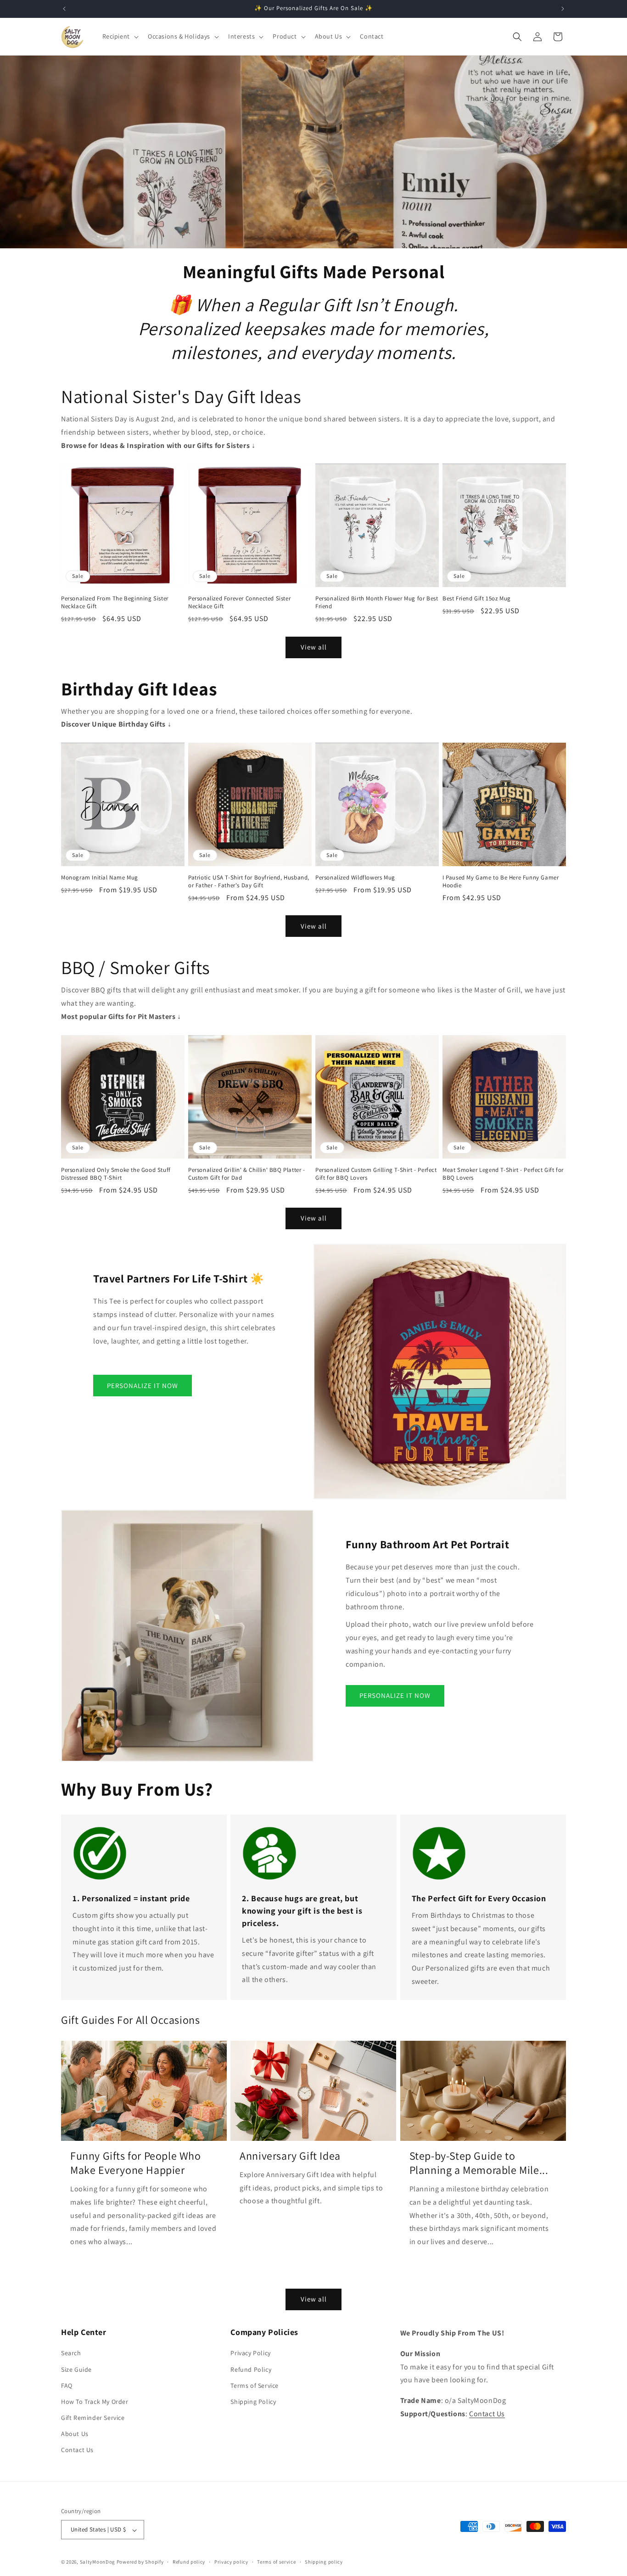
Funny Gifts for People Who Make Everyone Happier (136, 2163)
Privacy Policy (250, 2353)
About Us (75, 2434)
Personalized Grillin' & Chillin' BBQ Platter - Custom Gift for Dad (247, 1174)
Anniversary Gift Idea (290, 2156)
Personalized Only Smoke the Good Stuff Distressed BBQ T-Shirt (116, 1174)
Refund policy (189, 2562)
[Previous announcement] (64, 9)
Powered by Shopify (140, 2562)
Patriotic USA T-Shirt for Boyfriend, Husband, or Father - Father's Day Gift (249, 882)
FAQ (67, 2386)
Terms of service (276, 2562)
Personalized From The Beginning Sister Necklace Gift (115, 602)
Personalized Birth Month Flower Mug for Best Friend (377, 602)
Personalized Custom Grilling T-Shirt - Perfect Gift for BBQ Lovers (376, 1174)
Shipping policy (324, 2562)
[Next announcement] (563, 9)
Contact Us (77, 2450)
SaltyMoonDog (98, 2562)
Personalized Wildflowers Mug (355, 878)
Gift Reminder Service (93, 2418)
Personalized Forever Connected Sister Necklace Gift (239, 602)
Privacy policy (231, 2562)
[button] (120, 36)
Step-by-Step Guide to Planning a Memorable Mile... (479, 2163)
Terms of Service (255, 2386)
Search (71, 2353)
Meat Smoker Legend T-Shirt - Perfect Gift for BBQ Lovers (503, 1174)
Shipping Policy (253, 2402)
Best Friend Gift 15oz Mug (477, 599)
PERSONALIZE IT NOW (143, 1386)
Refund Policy (251, 2369)
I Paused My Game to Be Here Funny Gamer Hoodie (501, 882)
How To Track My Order (95, 2402)
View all (314, 647)
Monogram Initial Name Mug (100, 878)
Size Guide (76, 2369)
